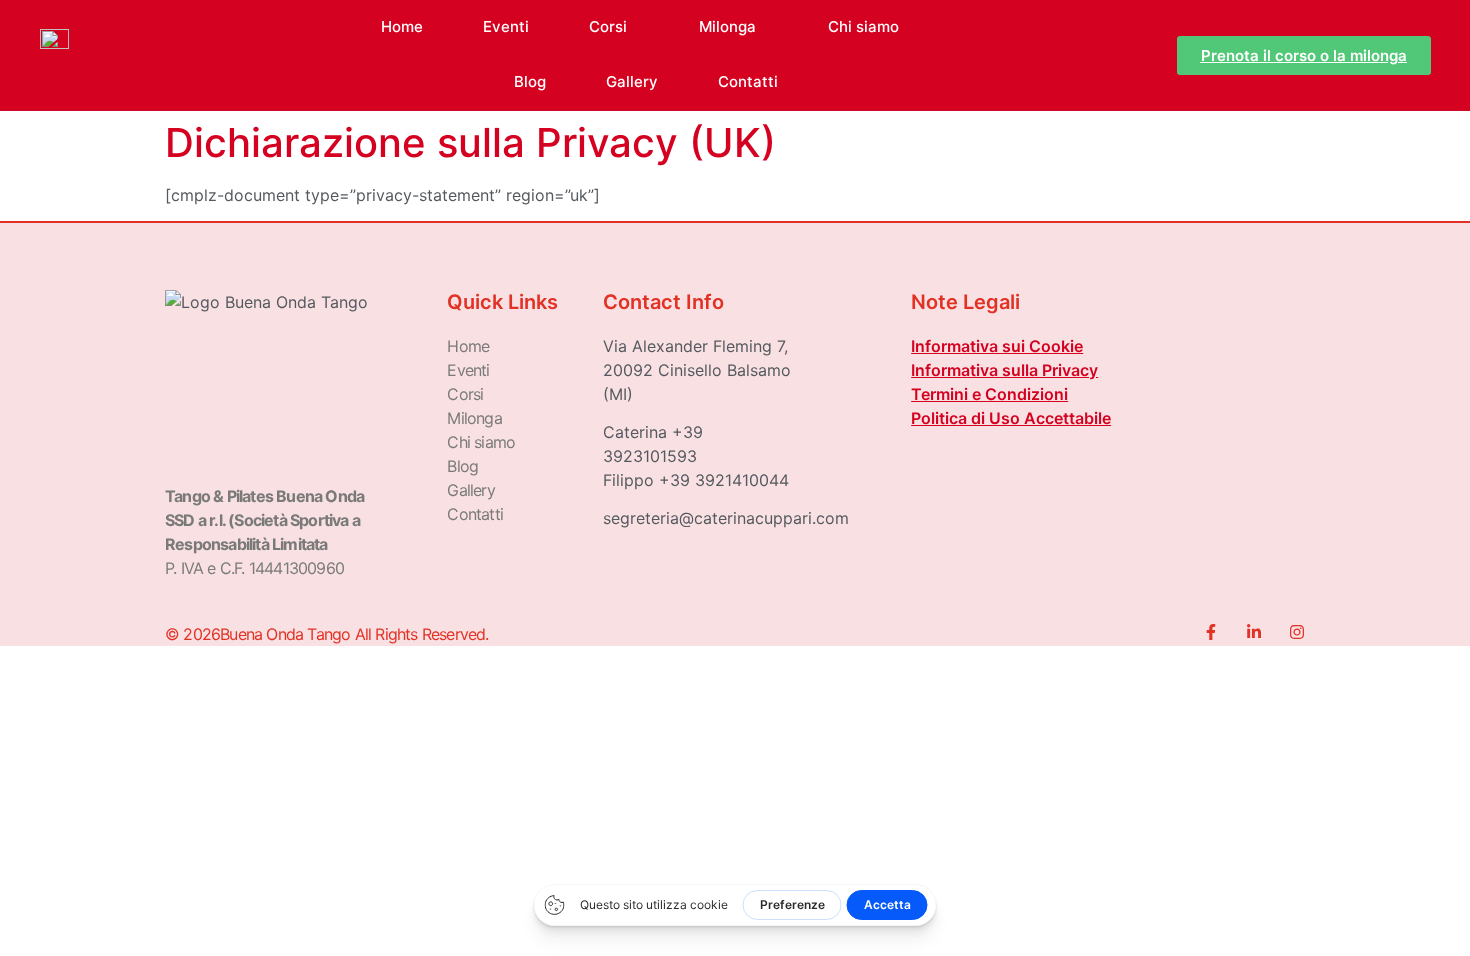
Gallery (632, 81)
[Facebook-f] (1211, 632)
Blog (530, 81)
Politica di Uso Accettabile (1011, 418)
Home (402, 26)
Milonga (727, 26)
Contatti (748, 81)
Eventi (506, 26)
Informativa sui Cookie (997, 346)
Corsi (608, 26)
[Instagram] (1297, 632)
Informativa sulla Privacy (1004, 370)
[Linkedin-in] (1254, 632)
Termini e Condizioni (989, 394)
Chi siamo (863, 26)
